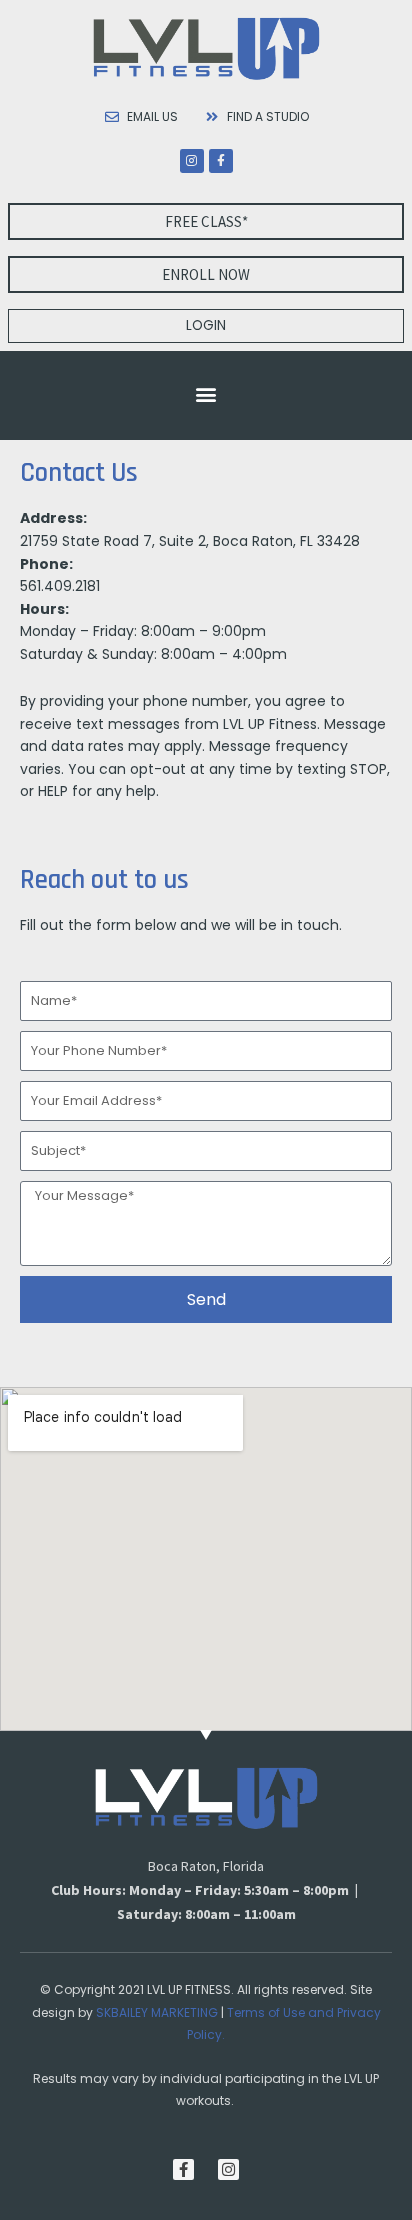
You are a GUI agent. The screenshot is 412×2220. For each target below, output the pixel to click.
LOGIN (206, 325)
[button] (206, 393)
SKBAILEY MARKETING (157, 2012)
